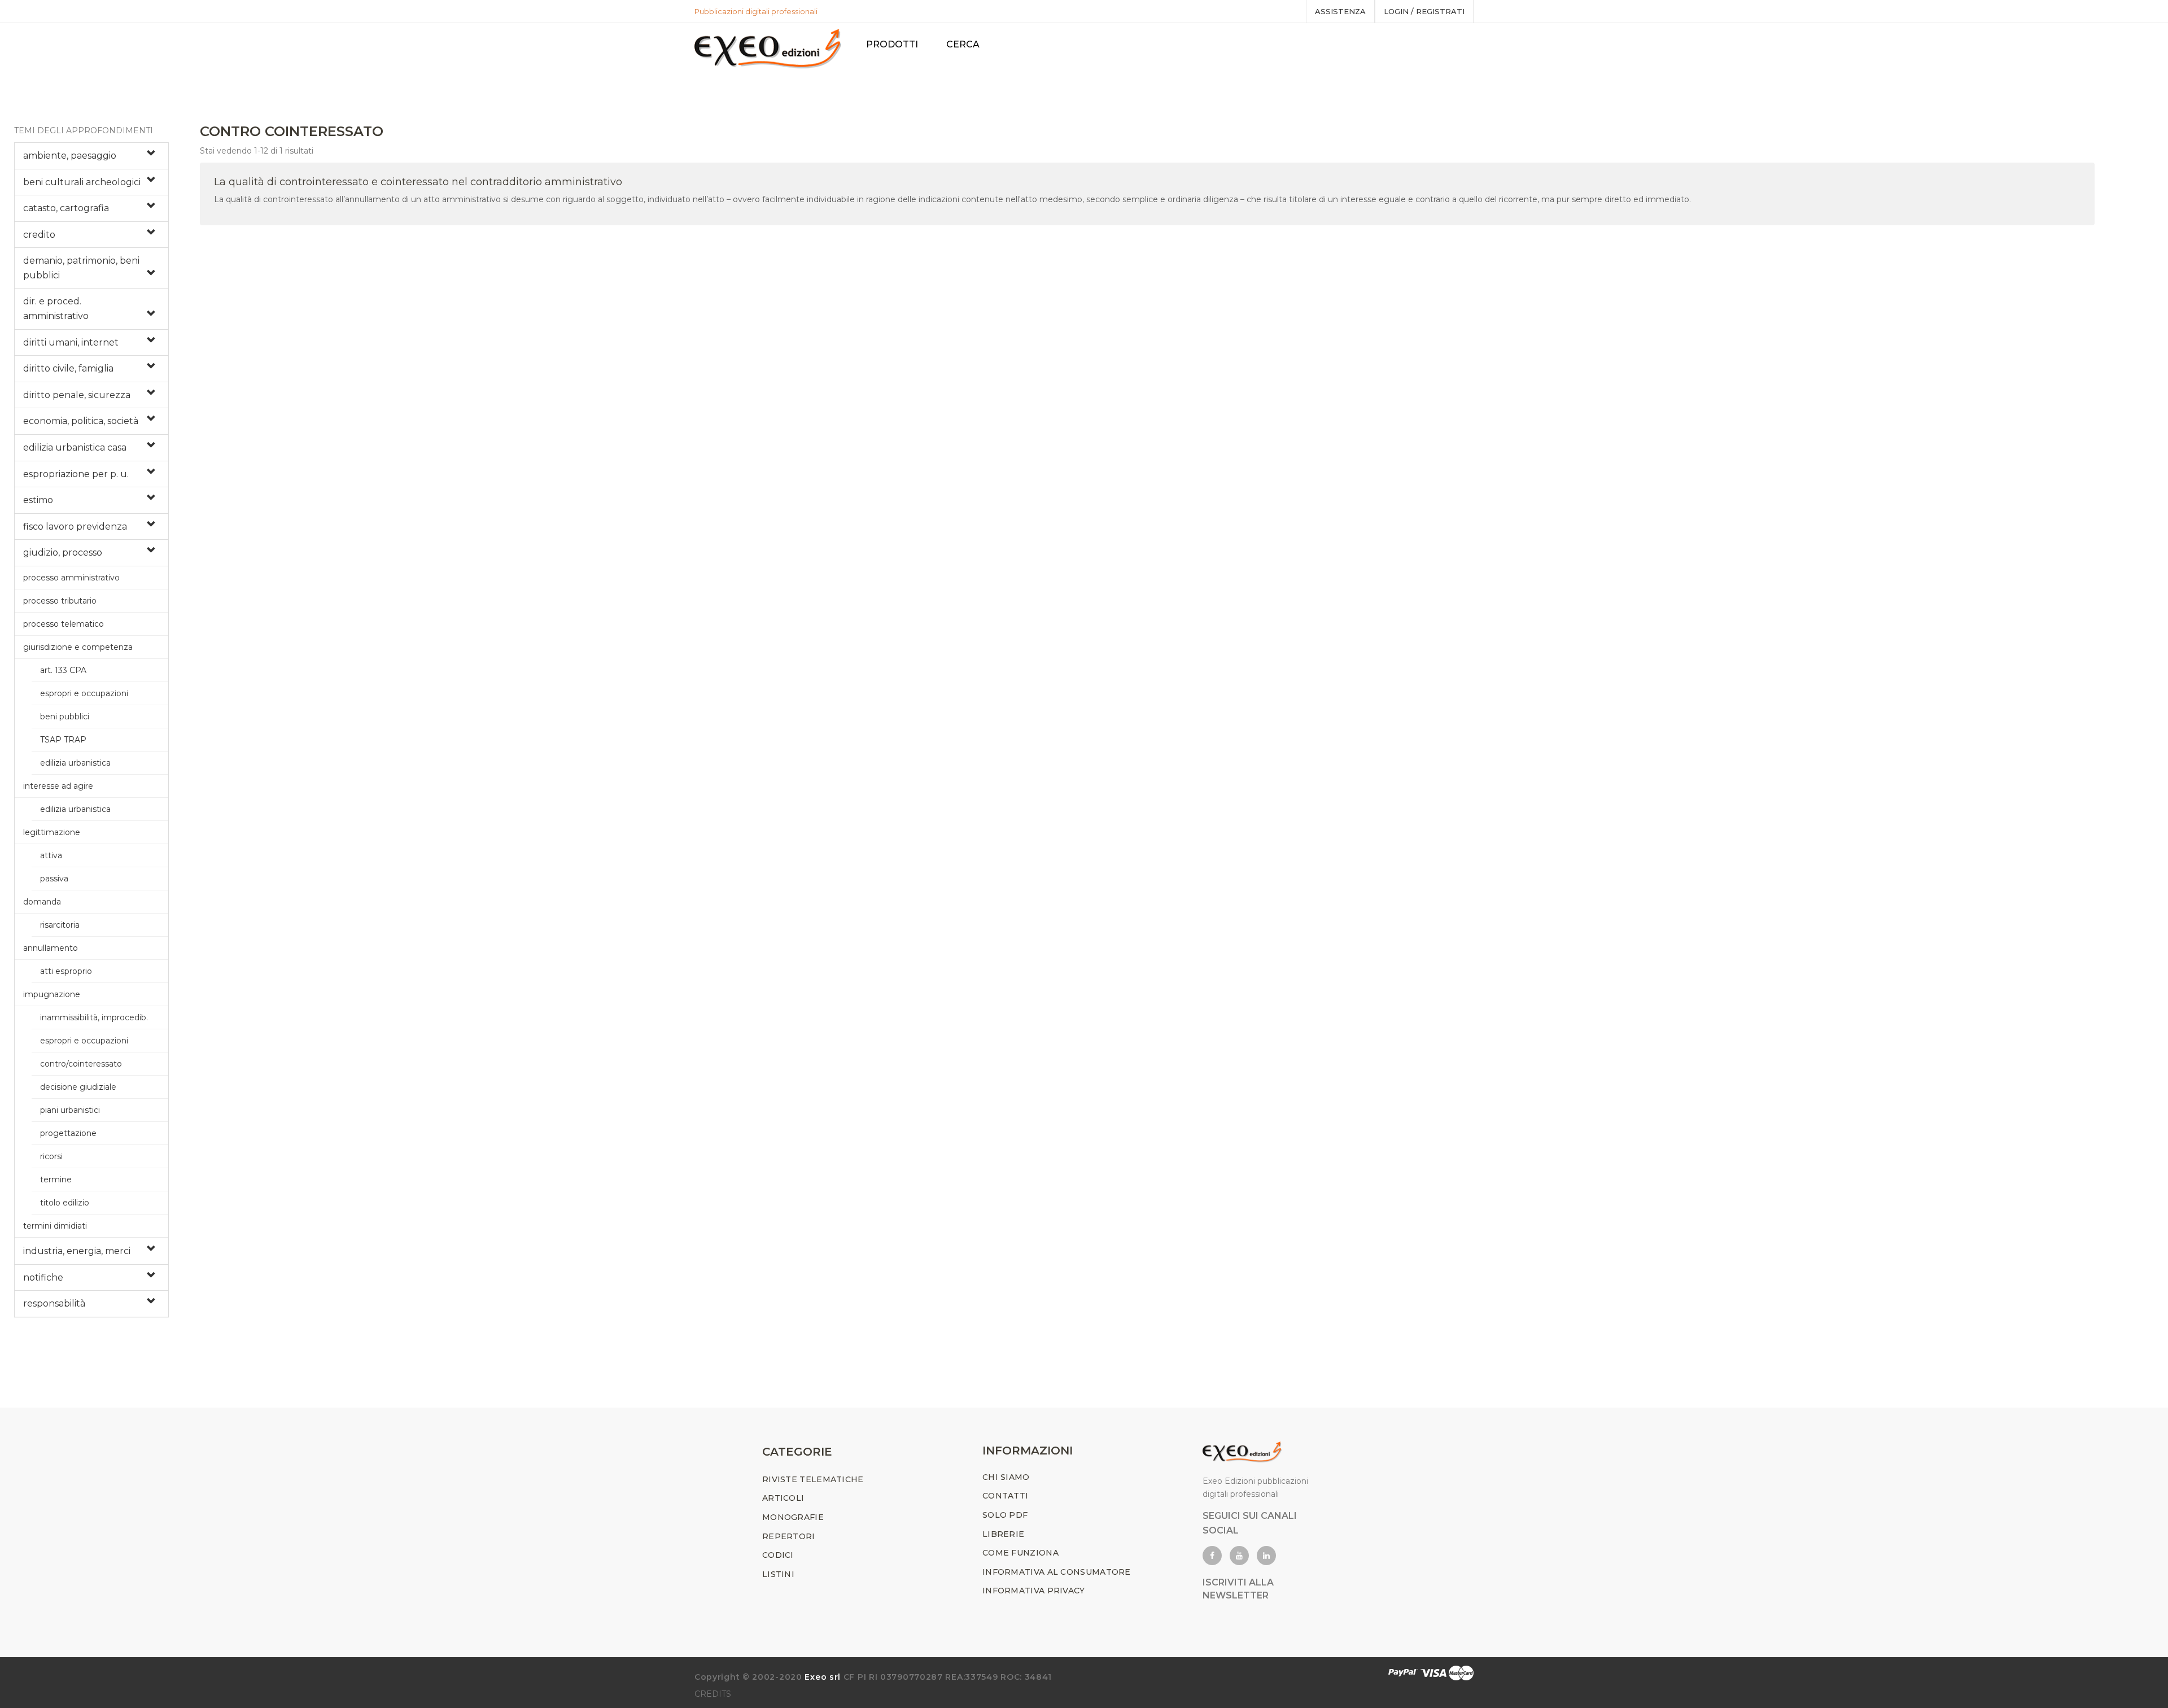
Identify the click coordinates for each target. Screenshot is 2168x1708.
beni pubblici (65, 717)
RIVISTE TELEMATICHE (813, 1479)
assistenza (1340, 11)
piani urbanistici (70, 1110)
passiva (54, 879)
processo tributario (60, 601)
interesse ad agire (58, 786)
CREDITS (713, 1694)
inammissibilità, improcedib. (94, 1017)
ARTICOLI (783, 1498)
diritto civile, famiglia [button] (68, 368)
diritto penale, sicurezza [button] (77, 395)
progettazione (68, 1133)
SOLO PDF (1005, 1515)
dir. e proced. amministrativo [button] (56, 309)
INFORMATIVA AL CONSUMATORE (1057, 1572)
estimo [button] (38, 500)
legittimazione (52, 832)
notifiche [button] (43, 1277)
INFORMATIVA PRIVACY (1034, 1591)
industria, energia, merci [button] (77, 1251)
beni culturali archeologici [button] (82, 182)
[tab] (91, 156)
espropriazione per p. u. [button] (76, 474)
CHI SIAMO (1006, 1477)
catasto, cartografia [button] (66, 208)
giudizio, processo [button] (63, 552)
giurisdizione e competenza (78, 647)
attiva (51, 855)
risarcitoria (60, 925)
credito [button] (39, 235)
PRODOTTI (892, 44)
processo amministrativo (71, 578)
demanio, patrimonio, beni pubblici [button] (81, 268)
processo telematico (64, 624)
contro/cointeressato (81, 1064)
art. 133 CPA (63, 670)
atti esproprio (66, 971)
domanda (42, 902)
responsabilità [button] (54, 1303)
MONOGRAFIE (793, 1517)
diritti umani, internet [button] (71, 342)
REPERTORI (789, 1536)
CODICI (778, 1555)
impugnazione (52, 994)
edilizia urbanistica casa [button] (75, 447)
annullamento (51, 948)
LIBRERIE (1003, 1534)
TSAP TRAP (63, 740)
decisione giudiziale (78, 1087)
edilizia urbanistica (75, 763)
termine (56, 1180)
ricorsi (51, 1156)
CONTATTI (1005, 1496)
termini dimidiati (55, 1226)
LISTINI (778, 1574)
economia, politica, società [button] (81, 421)
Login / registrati (1424, 11)
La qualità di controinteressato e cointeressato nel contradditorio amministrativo (418, 182)
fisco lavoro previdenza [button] (75, 527)
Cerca (963, 44)
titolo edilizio (65, 1203)
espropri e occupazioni (84, 693)
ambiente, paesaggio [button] (70, 156)
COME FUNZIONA (1020, 1553)
